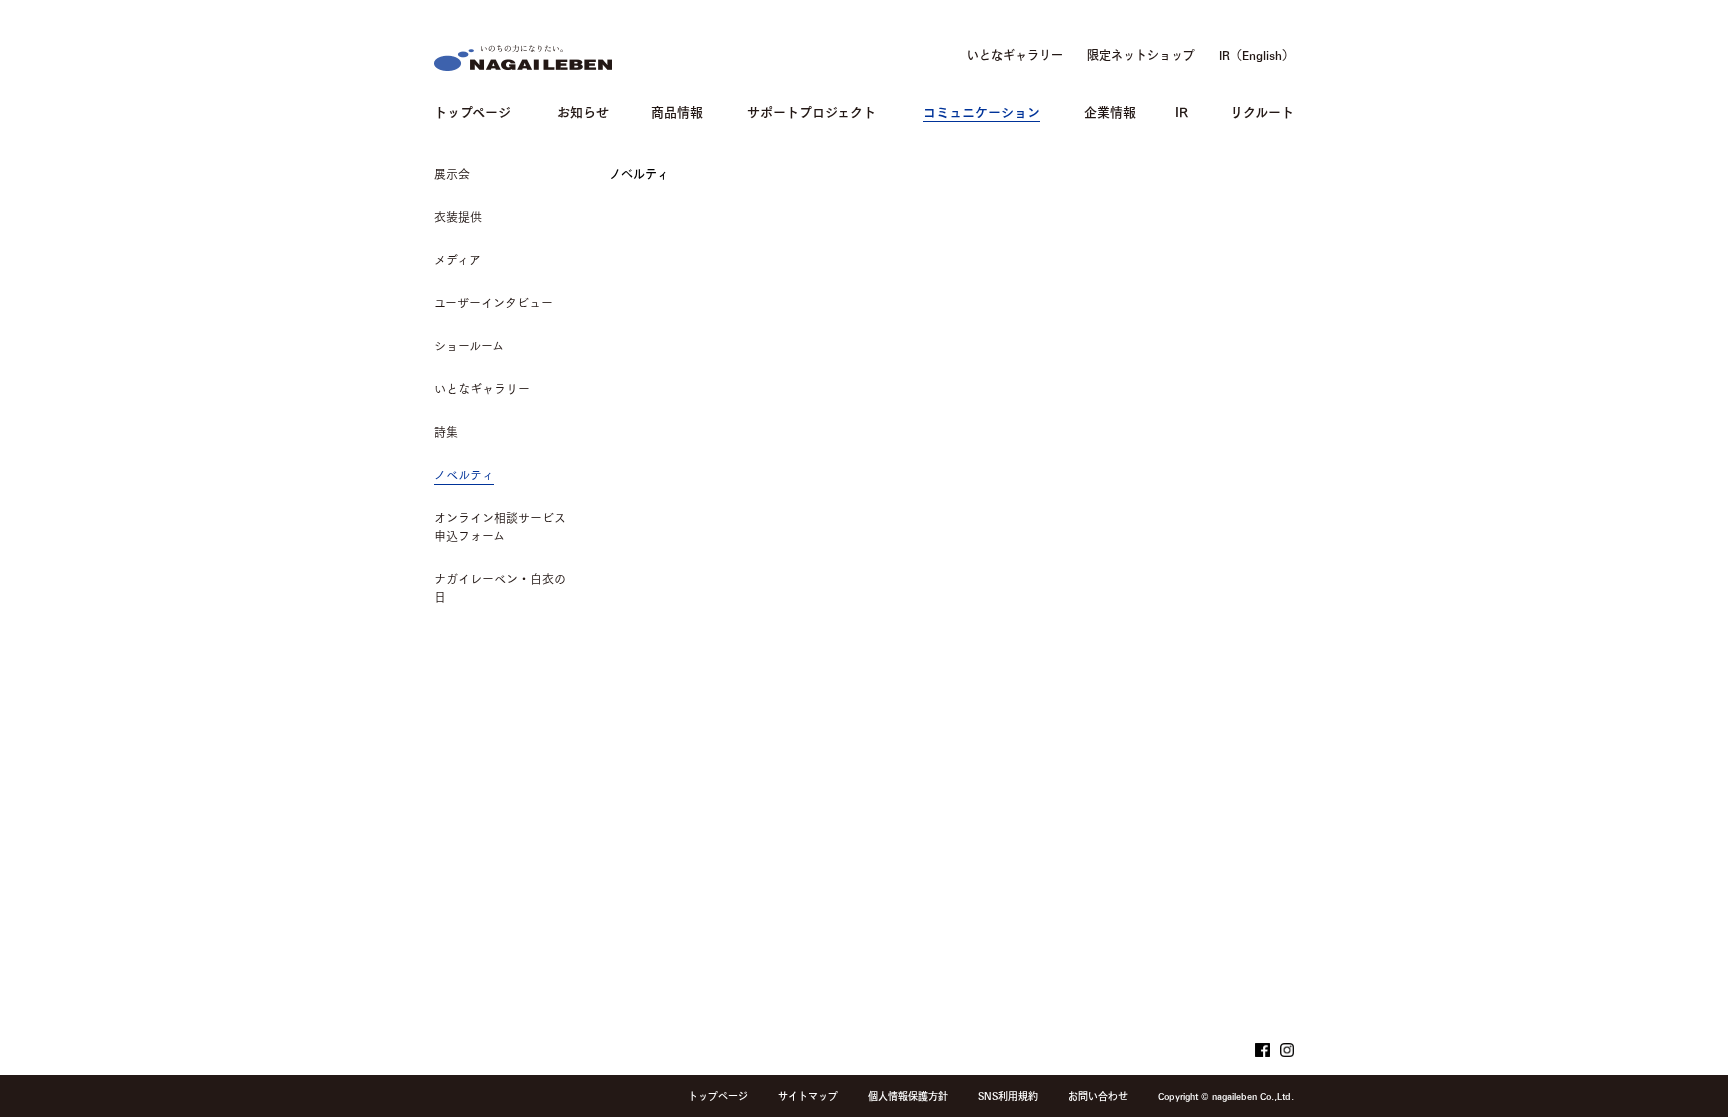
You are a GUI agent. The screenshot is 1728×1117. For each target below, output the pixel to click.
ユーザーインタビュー (493, 303)
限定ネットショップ (1141, 55)
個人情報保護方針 (908, 1096)
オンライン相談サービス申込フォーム (500, 527)
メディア (457, 260)
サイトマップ (808, 1096)
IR (1181, 110)
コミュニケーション (981, 110)
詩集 (446, 432)
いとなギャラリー (1015, 55)
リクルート (1262, 110)
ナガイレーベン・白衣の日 (500, 588)
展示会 (452, 174)
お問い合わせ (1098, 1096)
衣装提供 (458, 217)
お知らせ (583, 110)
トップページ (472, 110)
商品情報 (677, 110)
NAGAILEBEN (523, 58)
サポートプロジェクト (811, 110)
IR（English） (1256, 55)
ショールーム (469, 346)
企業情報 (1110, 110)
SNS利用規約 (1008, 1096)
